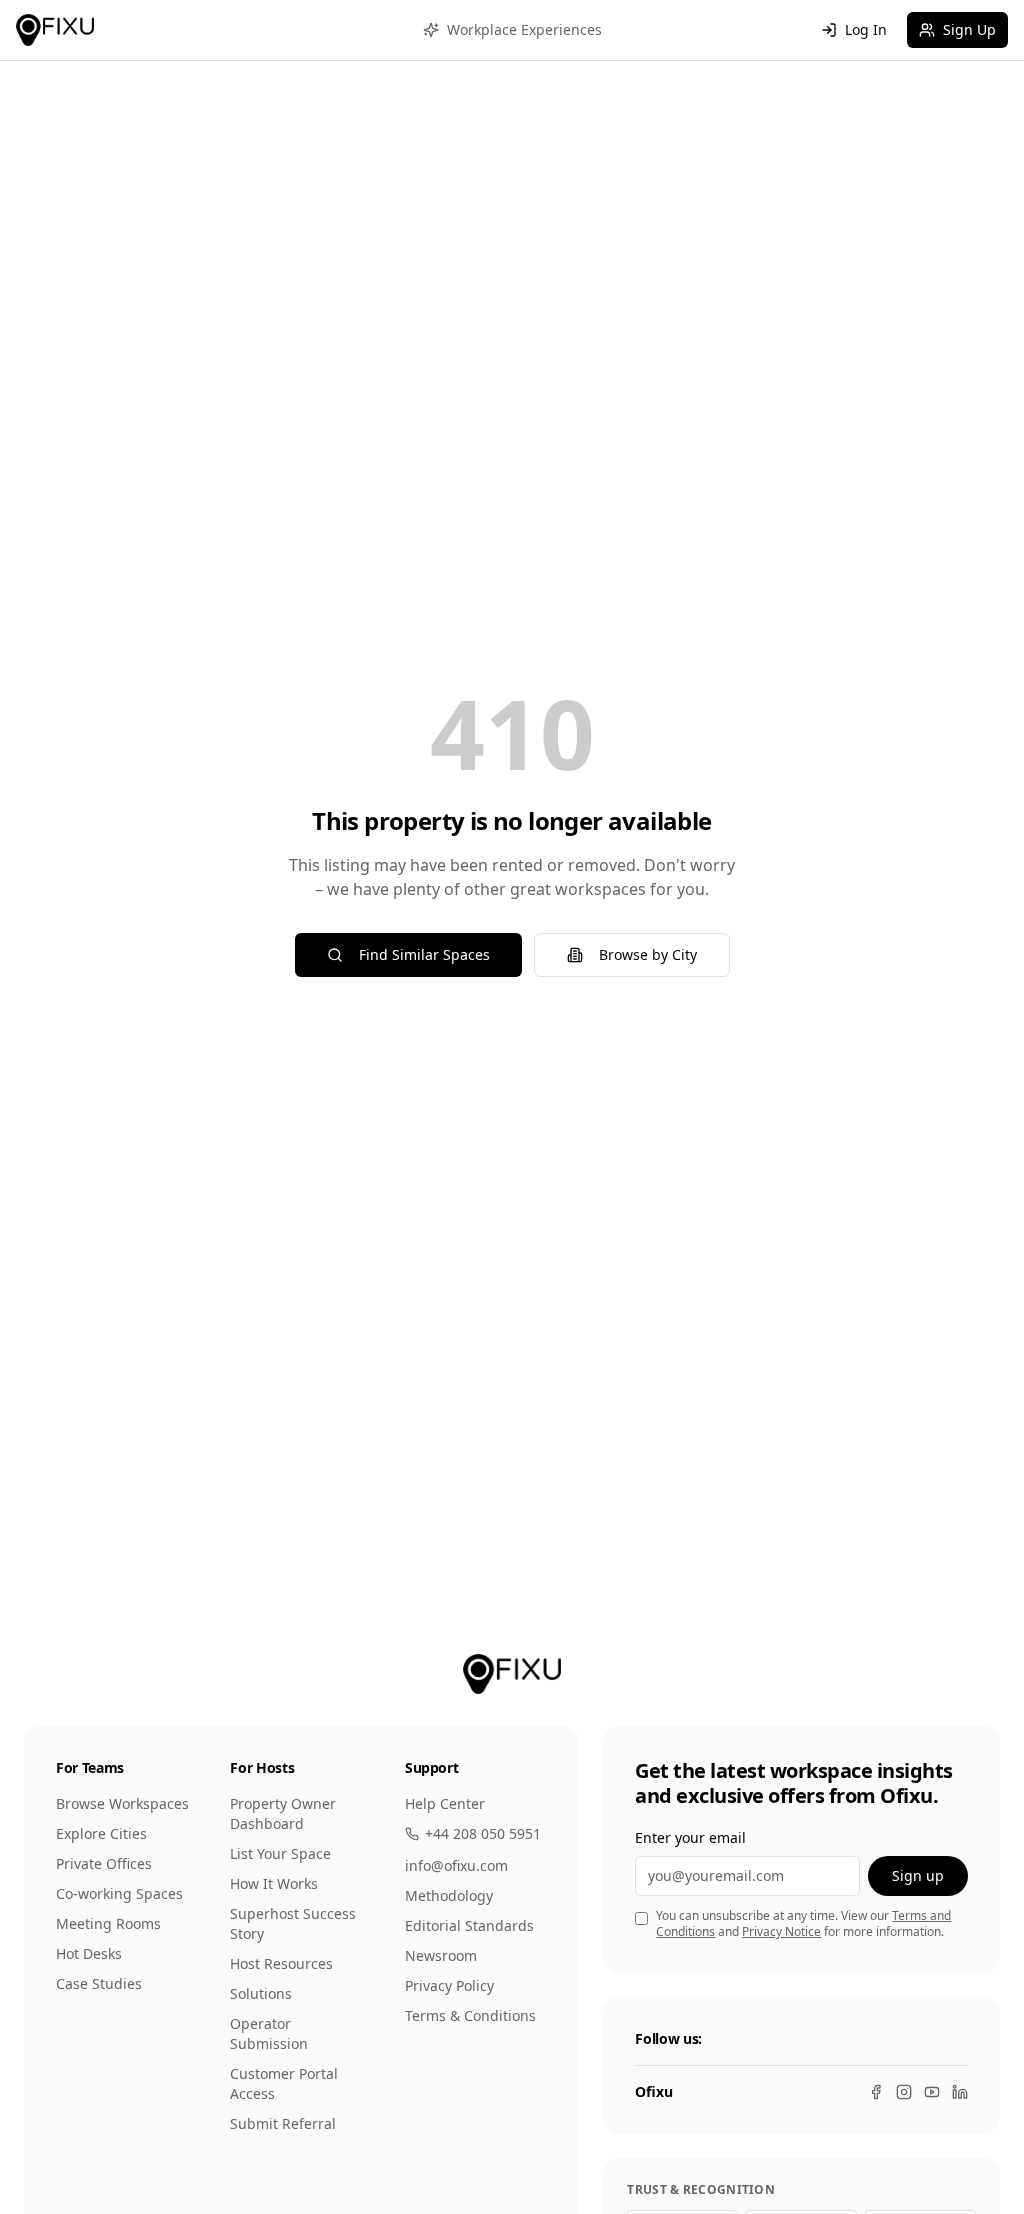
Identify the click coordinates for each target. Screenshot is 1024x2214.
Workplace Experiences (524, 29)
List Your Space (280, 1853)
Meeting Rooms (108, 1923)
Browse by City (648, 954)
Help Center (445, 1803)
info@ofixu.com (456, 1865)
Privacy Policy (449, 1985)
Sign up (918, 1875)
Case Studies (99, 1983)
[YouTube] (932, 2092)
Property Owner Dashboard (283, 1813)
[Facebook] (876, 2092)
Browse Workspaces (122, 1803)
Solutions (261, 1993)
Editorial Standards (469, 1925)
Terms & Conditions (470, 2015)
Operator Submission (269, 2033)
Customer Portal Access (284, 2083)
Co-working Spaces (119, 1893)
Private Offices (104, 1863)
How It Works (274, 1883)
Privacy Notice (781, 1931)
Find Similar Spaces (424, 954)
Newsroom (441, 1955)
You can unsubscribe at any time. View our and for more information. (803, 1924)
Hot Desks (89, 1953)
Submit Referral (283, 2123)
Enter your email (690, 1837)
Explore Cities (101, 1833)
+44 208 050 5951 (483, 1833)
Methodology (449, 1895)
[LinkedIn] (960, 2092)
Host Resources (281, 1963)
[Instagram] (904, 2092)
